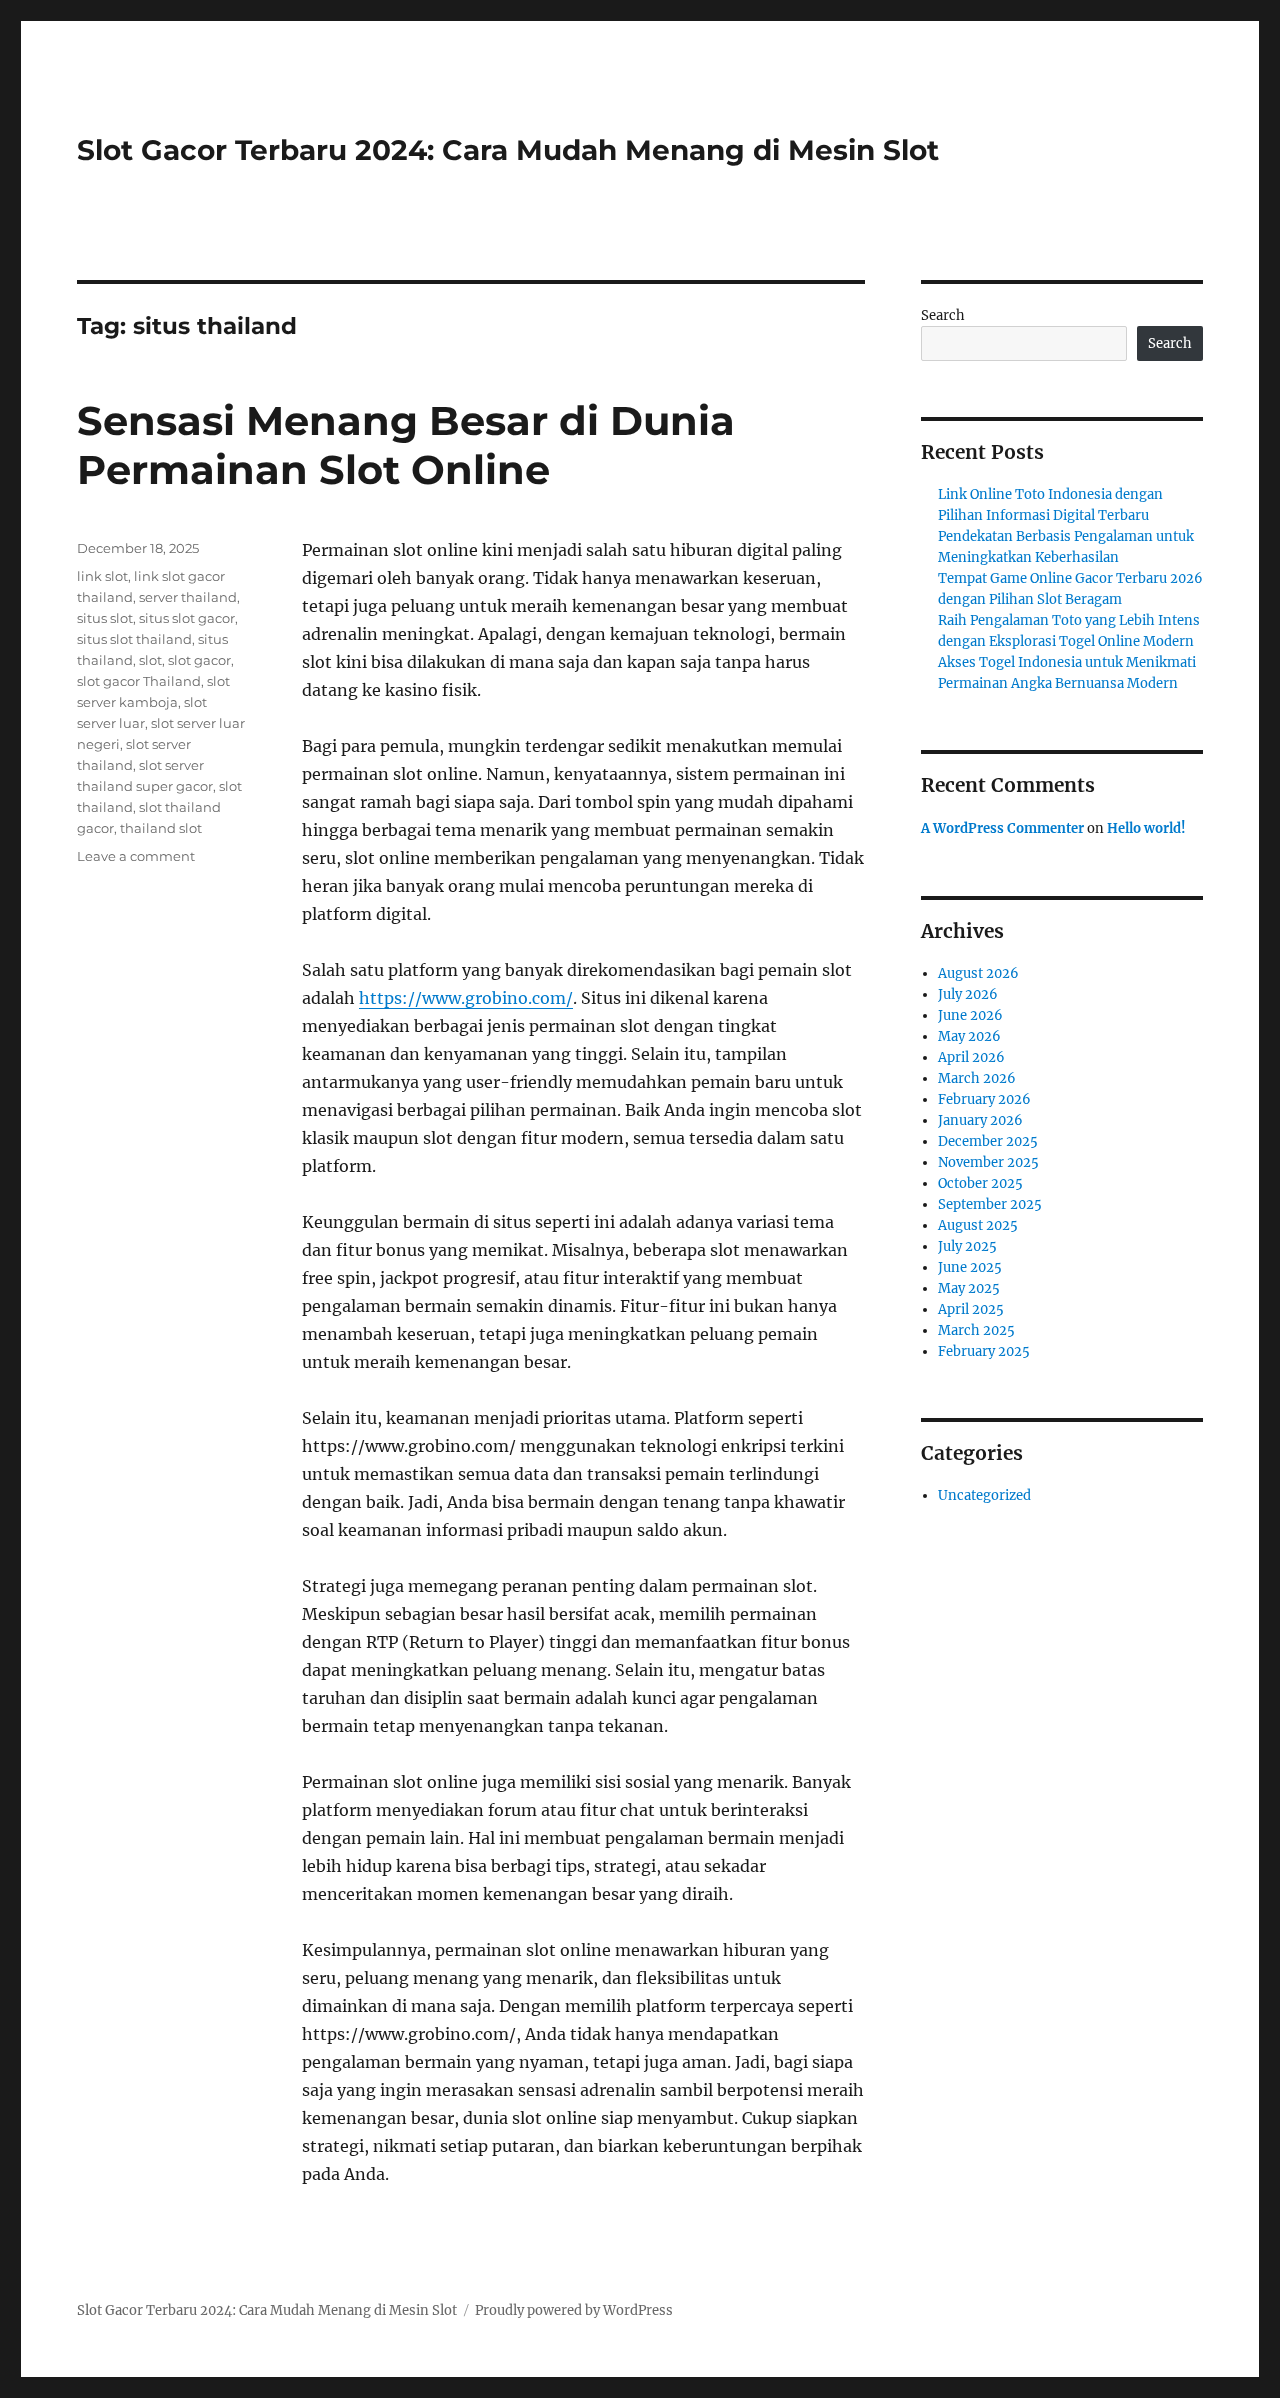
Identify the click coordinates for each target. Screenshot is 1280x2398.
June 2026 (970, 1015)
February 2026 (984, 1099)
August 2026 (978, 973)
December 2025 (988, 1141)
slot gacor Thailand (139, 681)
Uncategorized (984, 1495)
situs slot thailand (134, 639)
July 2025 (967, 1246)
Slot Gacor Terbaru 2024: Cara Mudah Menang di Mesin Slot (508, 150)
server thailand (188, 597)
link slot (102, 576)
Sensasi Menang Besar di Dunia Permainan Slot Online (406, 445)
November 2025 (988, 1162)
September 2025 (990, 1204)
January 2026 (980, 1120)
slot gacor (199, 660)
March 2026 (977, 1078)
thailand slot (161, 828)
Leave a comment (136, 856)
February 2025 (984, 1351)
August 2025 (978, 1225)
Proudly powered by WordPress (574, 2310)
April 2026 (971, 1057)
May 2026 (969, 1036)
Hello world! (1146, 828)
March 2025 (976, 1330)
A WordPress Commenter (1002, 828)
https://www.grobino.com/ (466, 998)
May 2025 (969, 1288)
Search (943, 315)
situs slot (105, 618)
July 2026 (968, 994)
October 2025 (980, 1183)
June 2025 (970, 1267)
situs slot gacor (187, 618)
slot (150, 660)
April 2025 (971, 1309)
